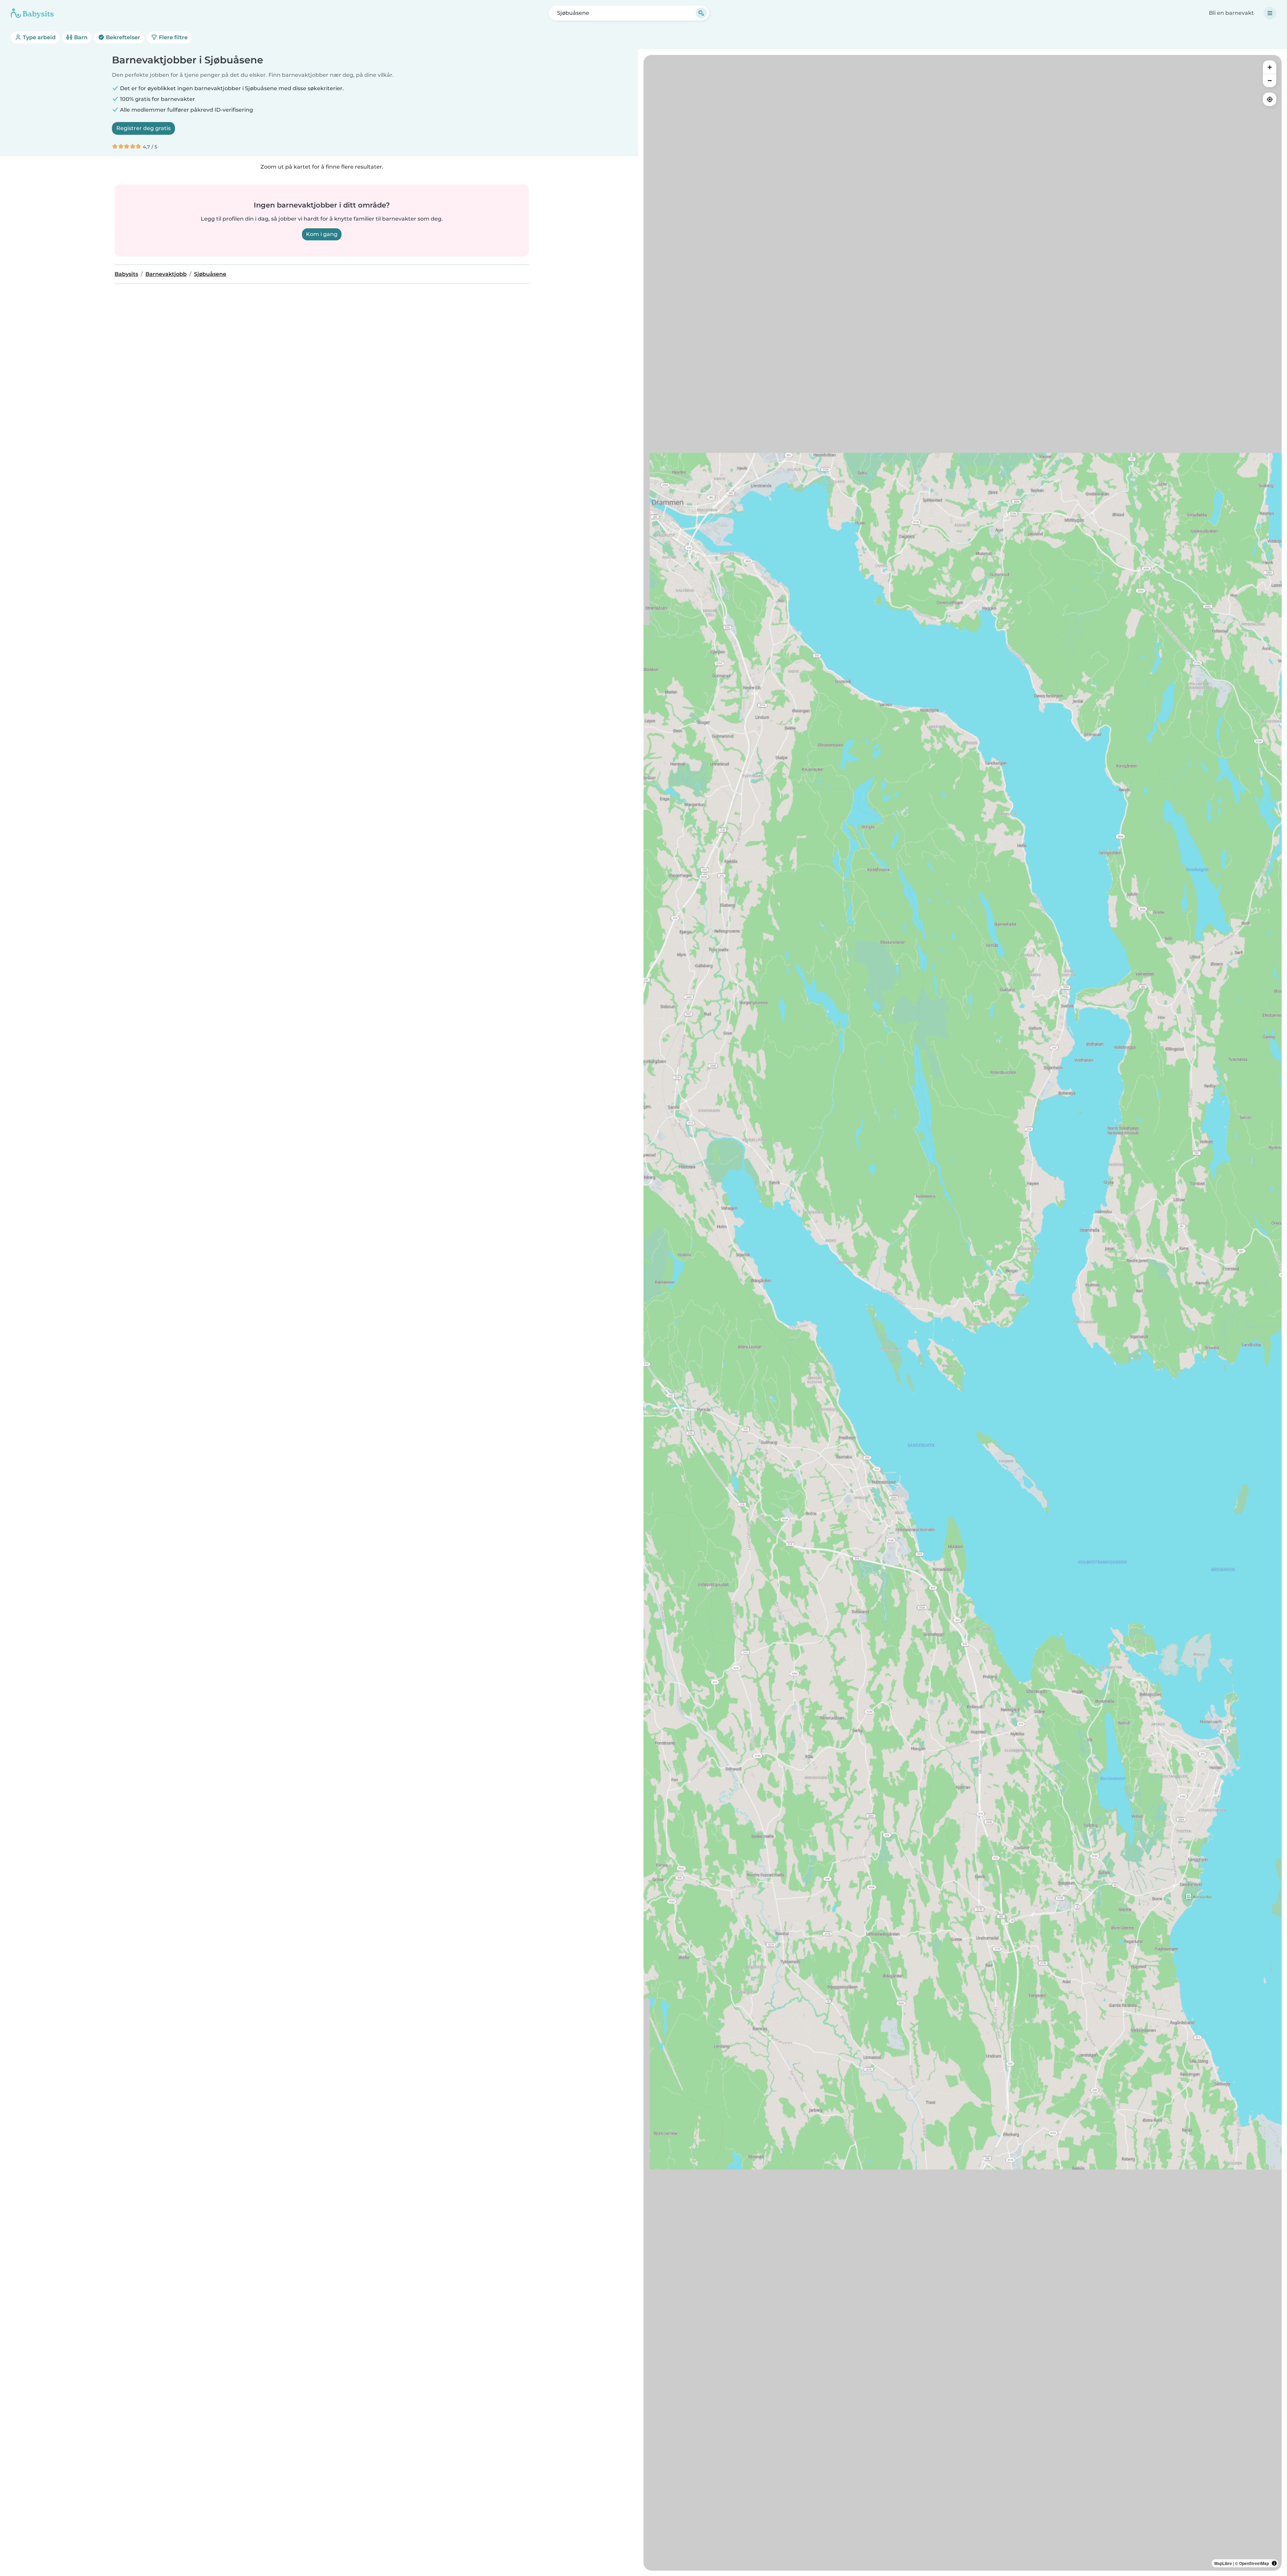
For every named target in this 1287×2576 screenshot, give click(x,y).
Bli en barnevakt (1231, 13)
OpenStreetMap (1254, 2563)
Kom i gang (322, 234)
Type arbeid (39, 37)
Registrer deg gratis (143, 128)
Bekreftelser (122, 37)
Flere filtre (173, 37)
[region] (963, 1313)
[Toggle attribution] (1274, 2563)
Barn (80, 37)
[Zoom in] (1270, 67)
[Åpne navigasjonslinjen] (1270, 13)
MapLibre (1223, 2563)
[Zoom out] (1270, 80)
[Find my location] (1270, 99)
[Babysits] (32, 13)
